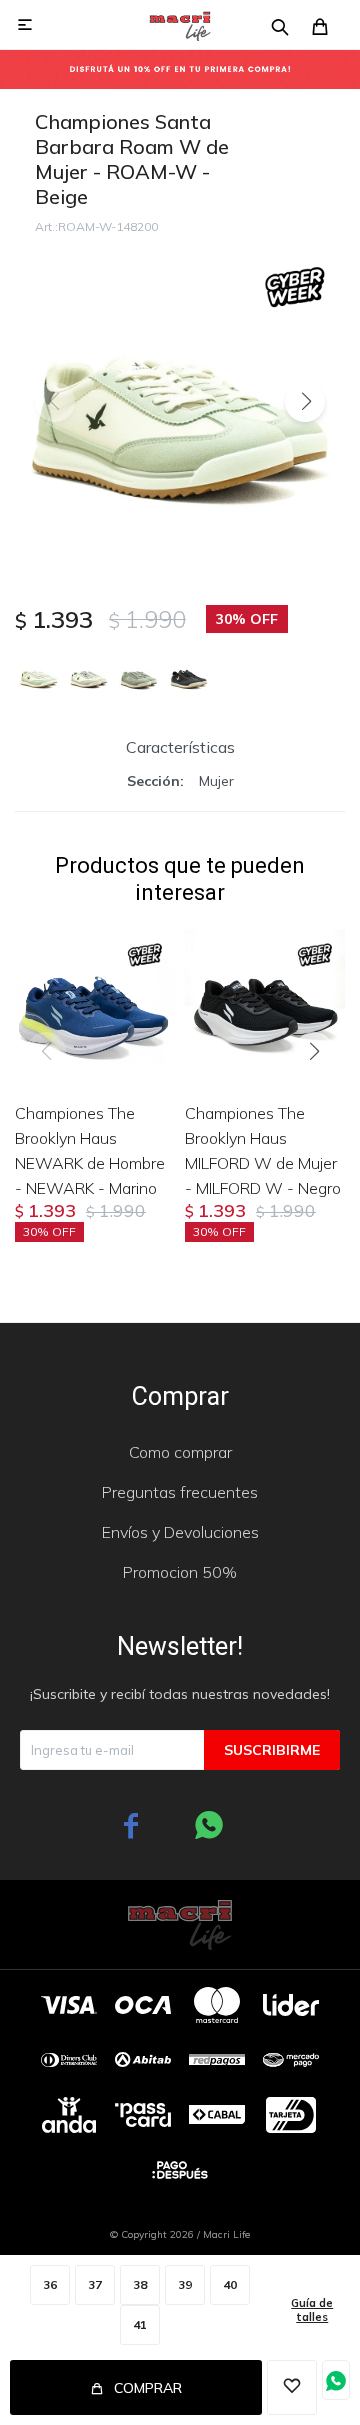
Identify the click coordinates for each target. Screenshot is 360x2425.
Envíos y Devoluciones (180, 1532)
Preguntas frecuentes (180, 1492)
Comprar (148, 2388)
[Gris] (139, 676)
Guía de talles (312, 2310)
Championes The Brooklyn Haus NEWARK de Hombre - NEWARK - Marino (90, 1150)
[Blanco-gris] (89, 676)
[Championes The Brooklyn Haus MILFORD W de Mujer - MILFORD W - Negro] (265, 1006)
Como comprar (180, 1452)
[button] (305, 402)
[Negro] (189, 676)
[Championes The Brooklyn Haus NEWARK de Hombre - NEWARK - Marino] (95, 1006)
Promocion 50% (180, 1572)
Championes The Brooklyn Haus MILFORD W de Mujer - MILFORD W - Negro (263, 1150)
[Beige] (39, 676)
